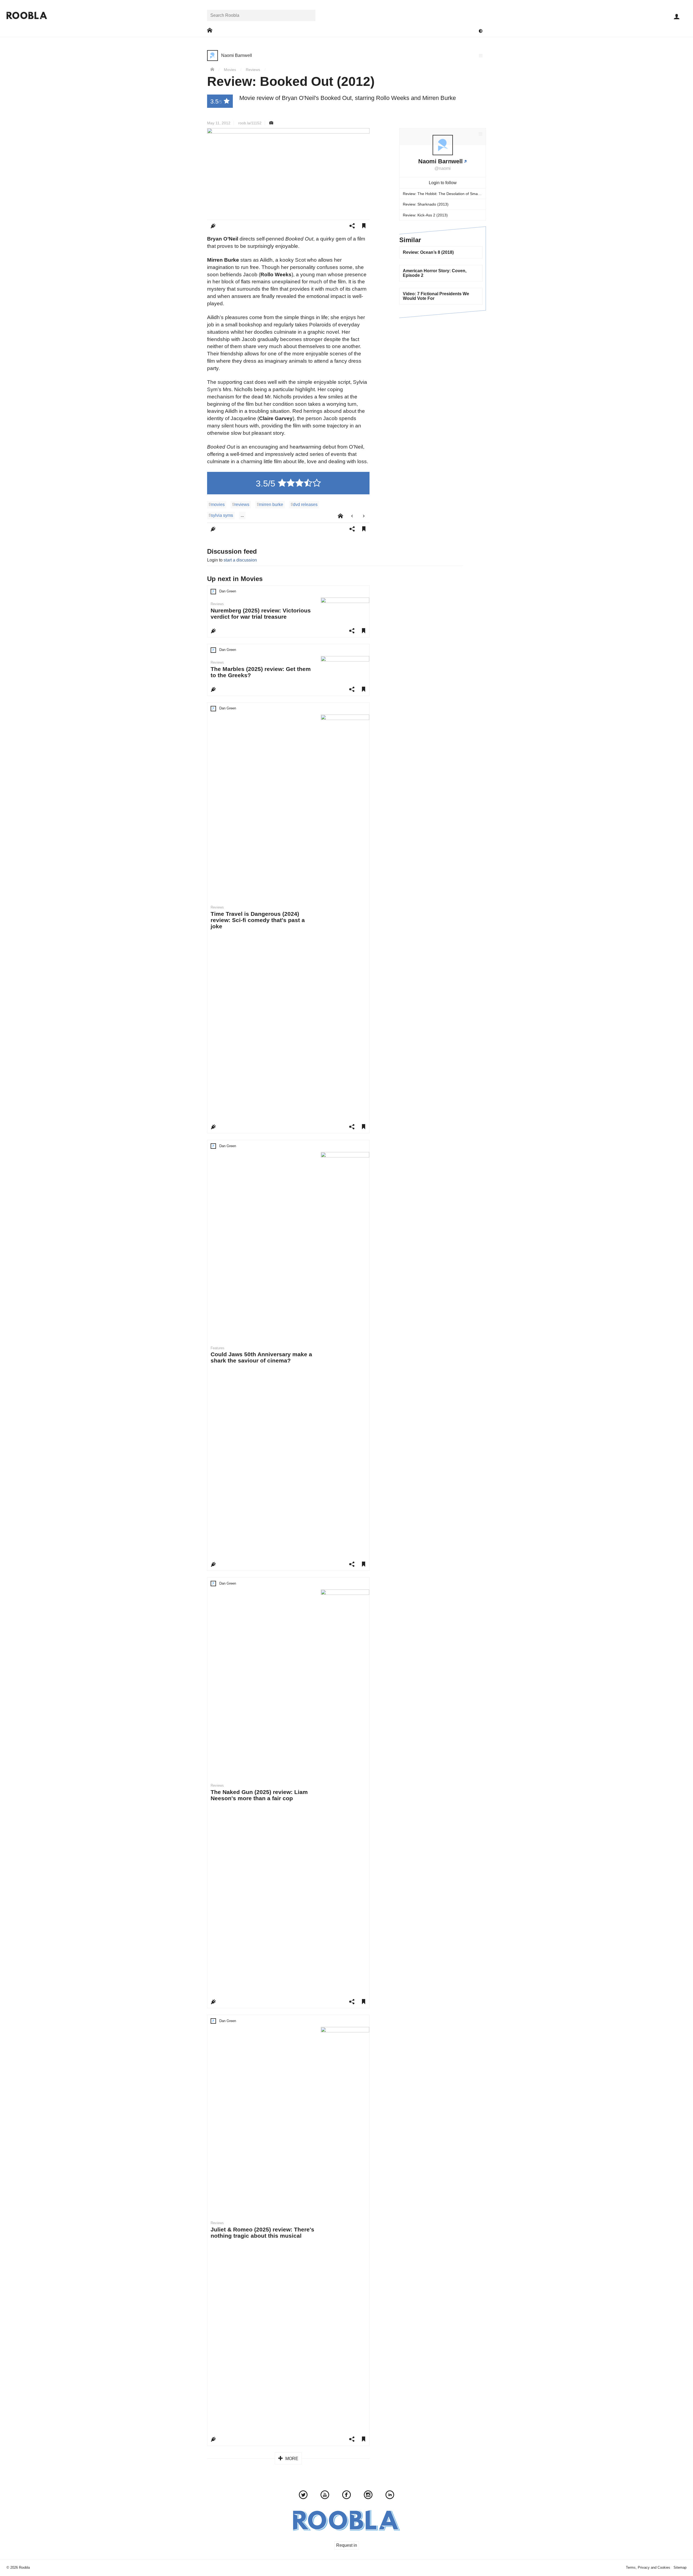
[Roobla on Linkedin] (390, 2496)
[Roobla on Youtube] (325, 2496)
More (291, 2459)
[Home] (212, 70)
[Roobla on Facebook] (346, 2496)
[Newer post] (352, 516)
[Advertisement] (443, 358)
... (242, 515)
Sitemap (680, 2567)
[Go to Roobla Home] (27, 15)
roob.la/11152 (250, 123)
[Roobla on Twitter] (303, 2496)
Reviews (253, 70)
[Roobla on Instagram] (368, 2496)
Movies (230, 70)
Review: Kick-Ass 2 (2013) (425, 215)
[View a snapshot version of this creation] (271, 123)
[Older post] (364, 516)
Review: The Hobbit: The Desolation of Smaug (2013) (444, 194)
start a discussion (240, 560)
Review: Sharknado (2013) (426, 204)
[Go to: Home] (210, 30)
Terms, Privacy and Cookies (648, 2567)
